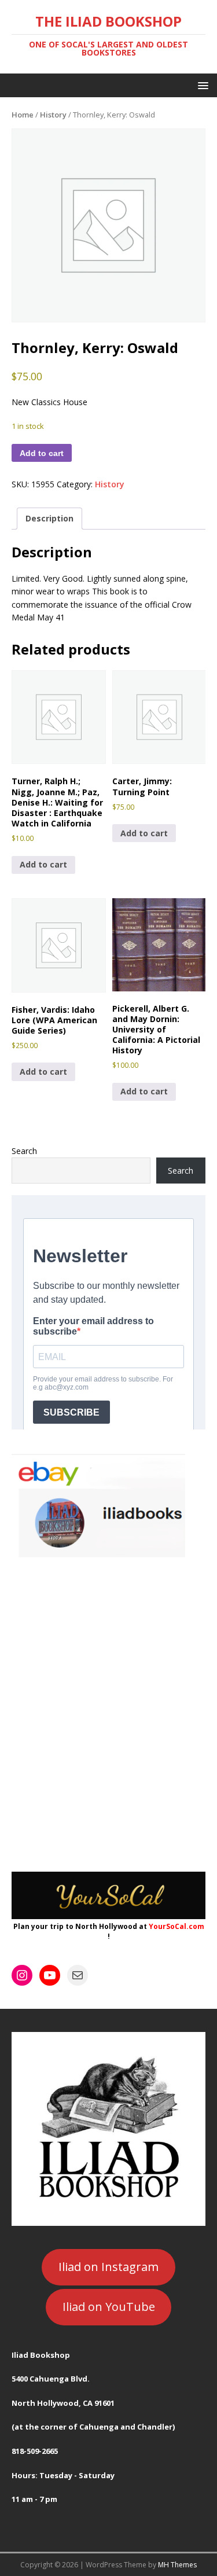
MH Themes (177, 2565)
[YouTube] (50, 1975)
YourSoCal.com (176, 1926)
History (53, 115)
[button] (201, 85)
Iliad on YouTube (109, 2307)
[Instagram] (22, 1975)
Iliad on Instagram (108, 2267)
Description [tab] (49, 518)
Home (23, 115)
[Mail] (78, 1975)
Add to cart (42, 453)
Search (24, 1151)
